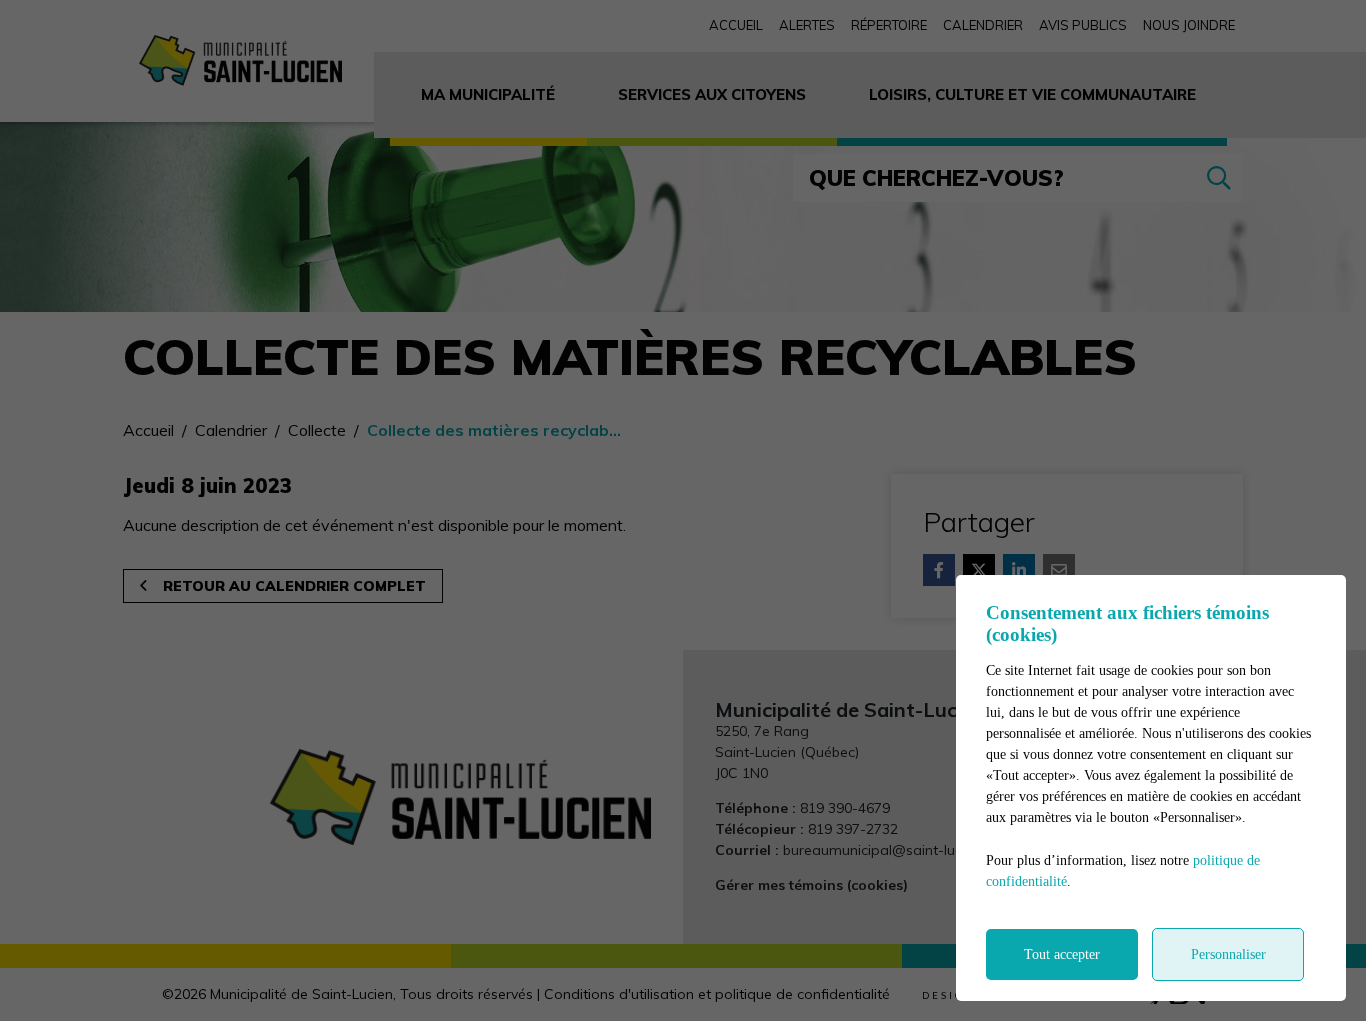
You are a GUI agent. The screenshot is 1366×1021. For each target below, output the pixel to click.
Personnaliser (1228, 954)
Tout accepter (1062, 954)
